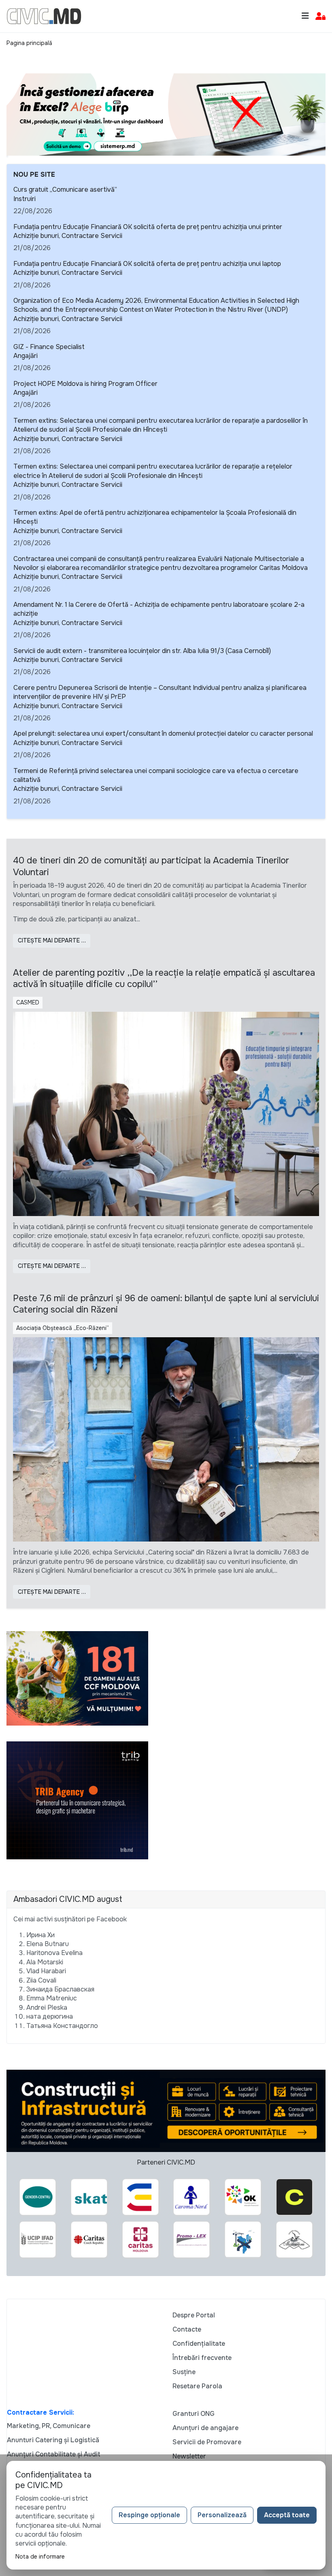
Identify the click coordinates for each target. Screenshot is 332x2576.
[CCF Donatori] (77, 1678)
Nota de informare (40, 2557)
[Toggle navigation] (305, 16)
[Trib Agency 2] (77, 1800)
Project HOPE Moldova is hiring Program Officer (85, 384)
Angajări (26, 356)
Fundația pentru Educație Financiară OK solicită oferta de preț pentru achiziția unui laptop (147, 264)
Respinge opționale (149, 2515)
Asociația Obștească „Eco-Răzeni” (63, 1328)
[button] (320, 16)
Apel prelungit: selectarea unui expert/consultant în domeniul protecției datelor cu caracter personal (163, 733)
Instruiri (24, 199)
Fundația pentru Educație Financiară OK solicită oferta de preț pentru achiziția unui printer (148, 227)
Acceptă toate (287, 2515)
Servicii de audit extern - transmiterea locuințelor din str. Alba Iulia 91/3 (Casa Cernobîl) (142, 651)
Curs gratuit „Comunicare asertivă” (65, 190)
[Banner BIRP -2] (166, 114)
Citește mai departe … (52, 940)
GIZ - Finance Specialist (49, 347)
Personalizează (222, 2515)
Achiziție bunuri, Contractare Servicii (68, 236)
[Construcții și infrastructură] (166, 2110)
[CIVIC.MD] (44, 16)
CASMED (28, 1002)
